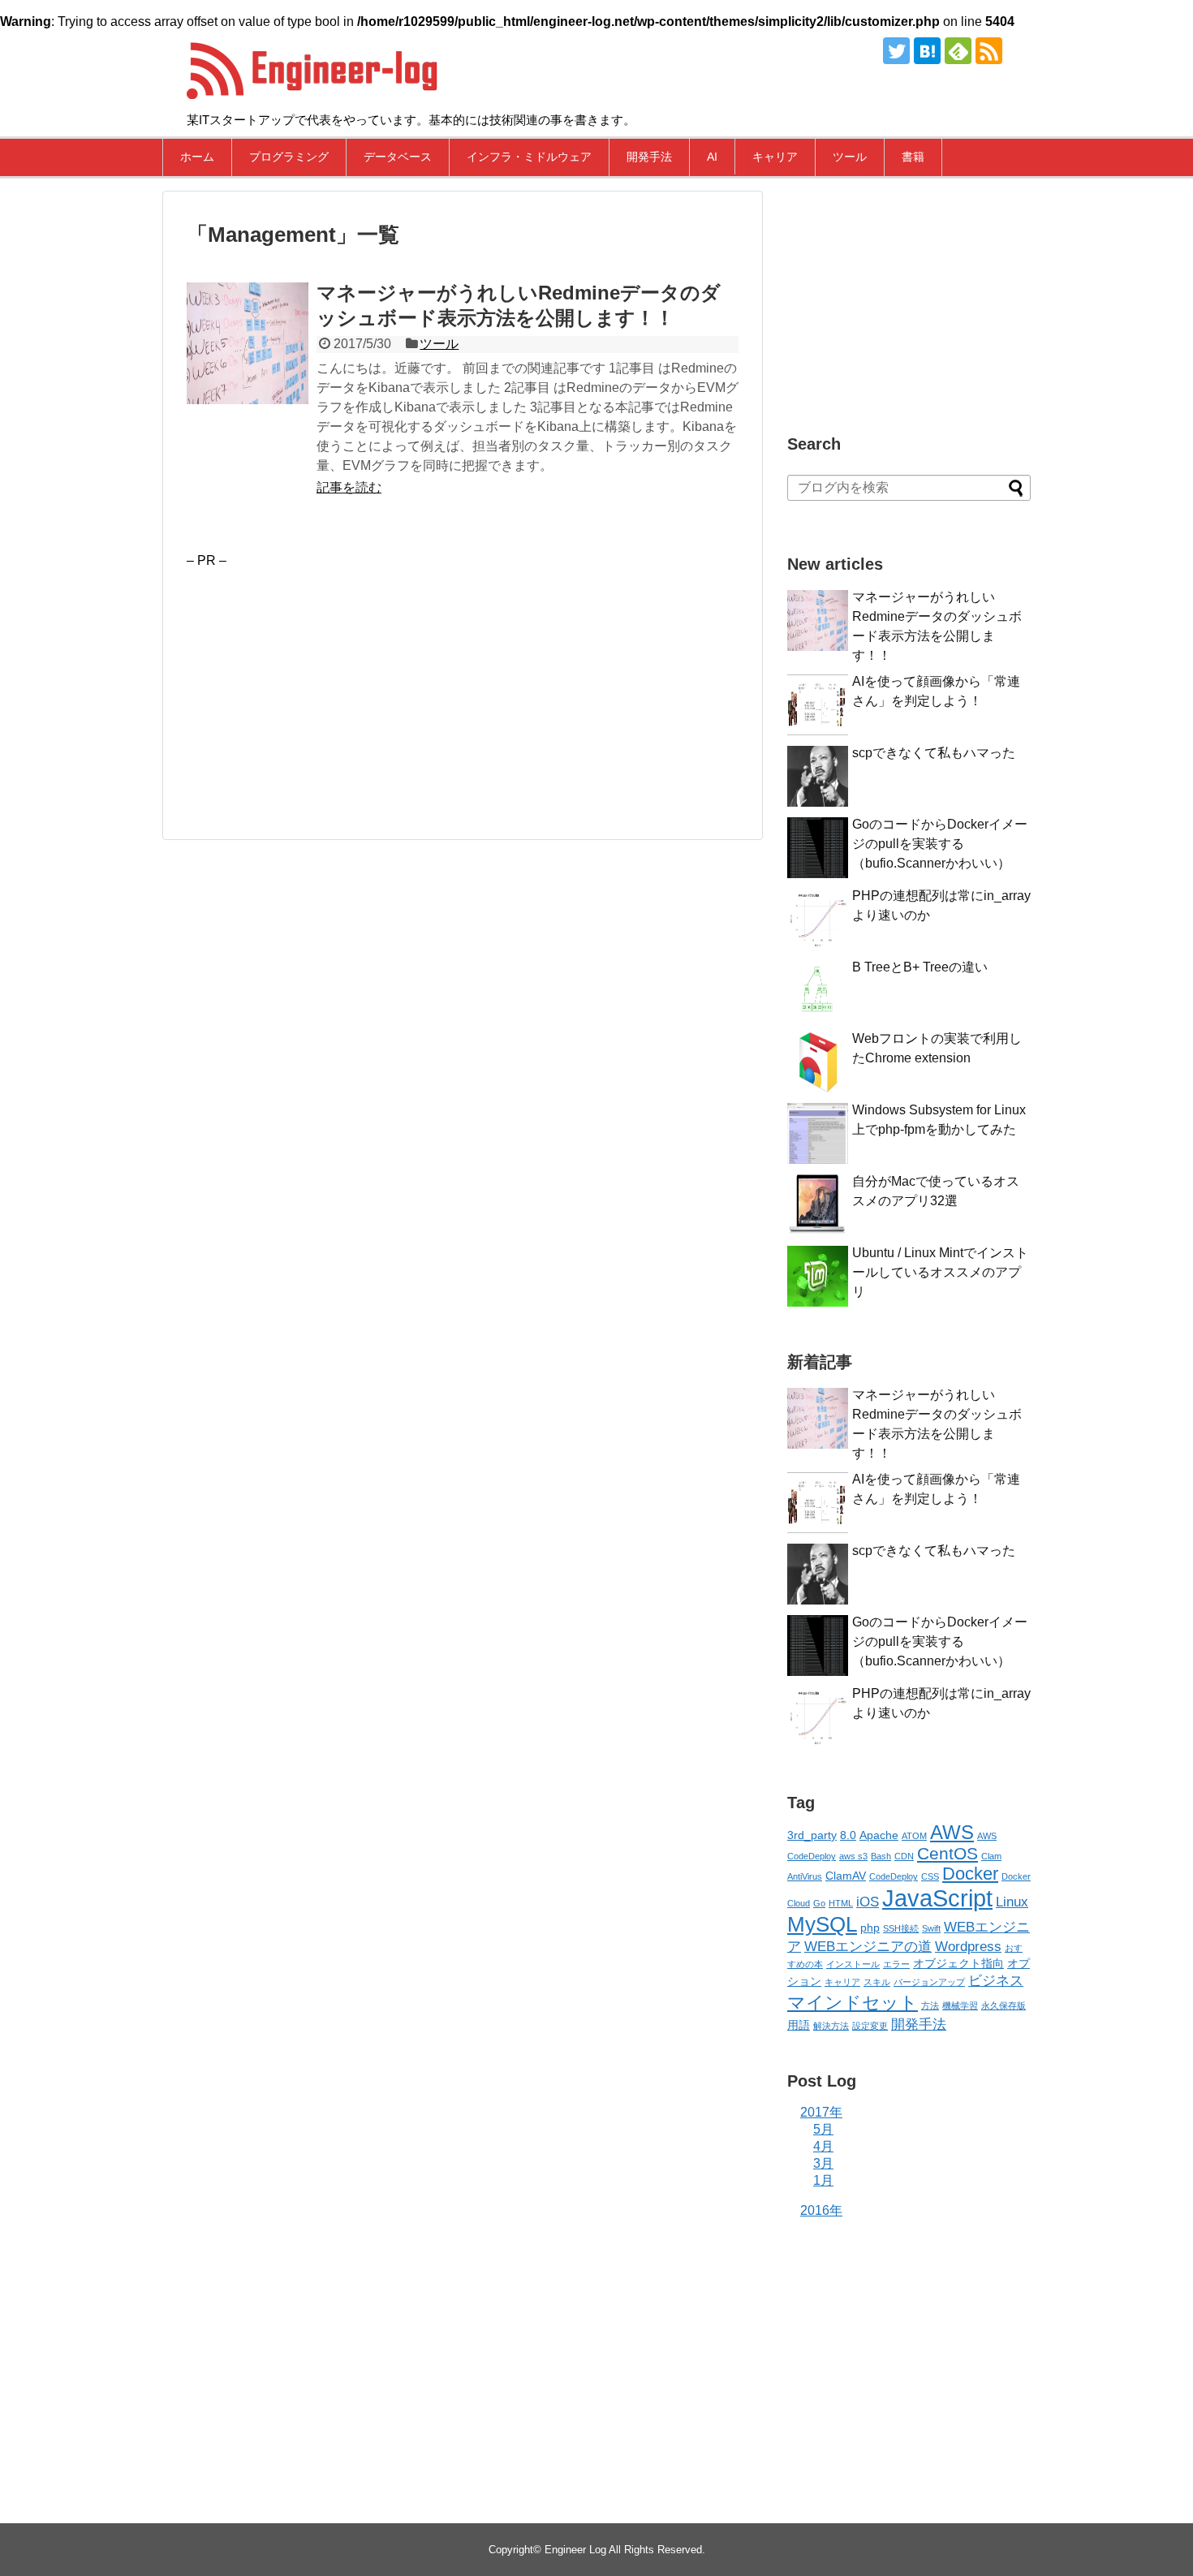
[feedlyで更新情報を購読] (958, 51)
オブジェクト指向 (958, 1963)
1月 (823, 2180)
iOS (868, 1902)
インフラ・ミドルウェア (529, 157)
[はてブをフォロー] (927, 51)
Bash (881, 1856)
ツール (850, 157)
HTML (841, 1903)
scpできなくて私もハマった (934, 753)
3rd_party (812, 1835)
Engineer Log (575, 2550)
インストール (853, 1964)
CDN (904, 1856)
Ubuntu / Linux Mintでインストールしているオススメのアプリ (940, 1272)
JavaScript (937, 1898)
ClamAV (846, 1876)
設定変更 (870, 2026)
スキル (877, 1982)
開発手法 (649, 157)
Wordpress (968, 1947)
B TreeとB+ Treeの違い (920, 967)
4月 (823, 2146)
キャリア (775, 157)
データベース (398, 157)
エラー (896, 1964)
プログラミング (289, 157)
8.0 (848, 1835)
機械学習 (960, 2005)
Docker (970, 1874)
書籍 (913, 157)
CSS (930, 1876)
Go (819, 1903)
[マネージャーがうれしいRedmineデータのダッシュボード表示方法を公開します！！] (248, 343)
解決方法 (831, 2026)
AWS (952, 1832)
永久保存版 (1003, 2005)
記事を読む (349, 487)
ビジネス (996, 1981)
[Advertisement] (323, 682)
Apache (879, 1835)
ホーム (197, 157)
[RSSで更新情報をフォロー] (989, 51)
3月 (823, 2163)
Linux (1012, 1902)
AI (712, 157)
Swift (931, 1928)
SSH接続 (901, 1928)
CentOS (948, 1853)
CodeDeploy (894, 1876)
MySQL (822, 1924)
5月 (823, 2129)
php (870, 1928)
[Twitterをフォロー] (896, 51)
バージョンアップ (929, 1982)
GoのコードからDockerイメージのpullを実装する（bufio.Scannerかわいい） (940, 844)
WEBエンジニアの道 (868, 1947)
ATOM (914, 1836)
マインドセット (853, 2003)
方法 (930, 2005)
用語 (799, 2025)
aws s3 (853, 1856)
